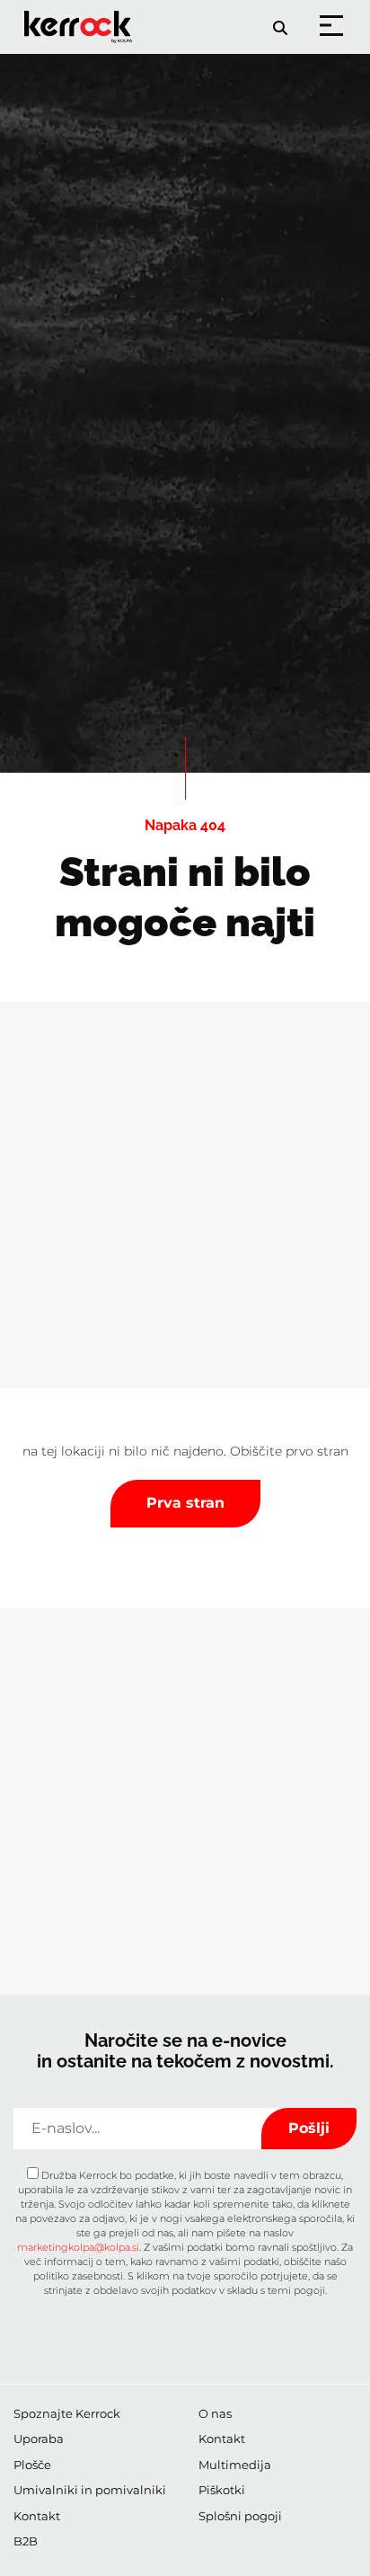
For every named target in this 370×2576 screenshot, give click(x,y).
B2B (26, 2541)
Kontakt (37, 2516)
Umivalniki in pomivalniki (90, 2490)
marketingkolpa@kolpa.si (78, 2247)
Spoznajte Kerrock (67, 2413)
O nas (215, 2413)
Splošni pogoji (240, 2516)
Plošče (32, 2465)
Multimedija (235, 2465)
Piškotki (222, 2490)
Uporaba (39, 2439)
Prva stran (185, 1503)
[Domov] (81, 15)
